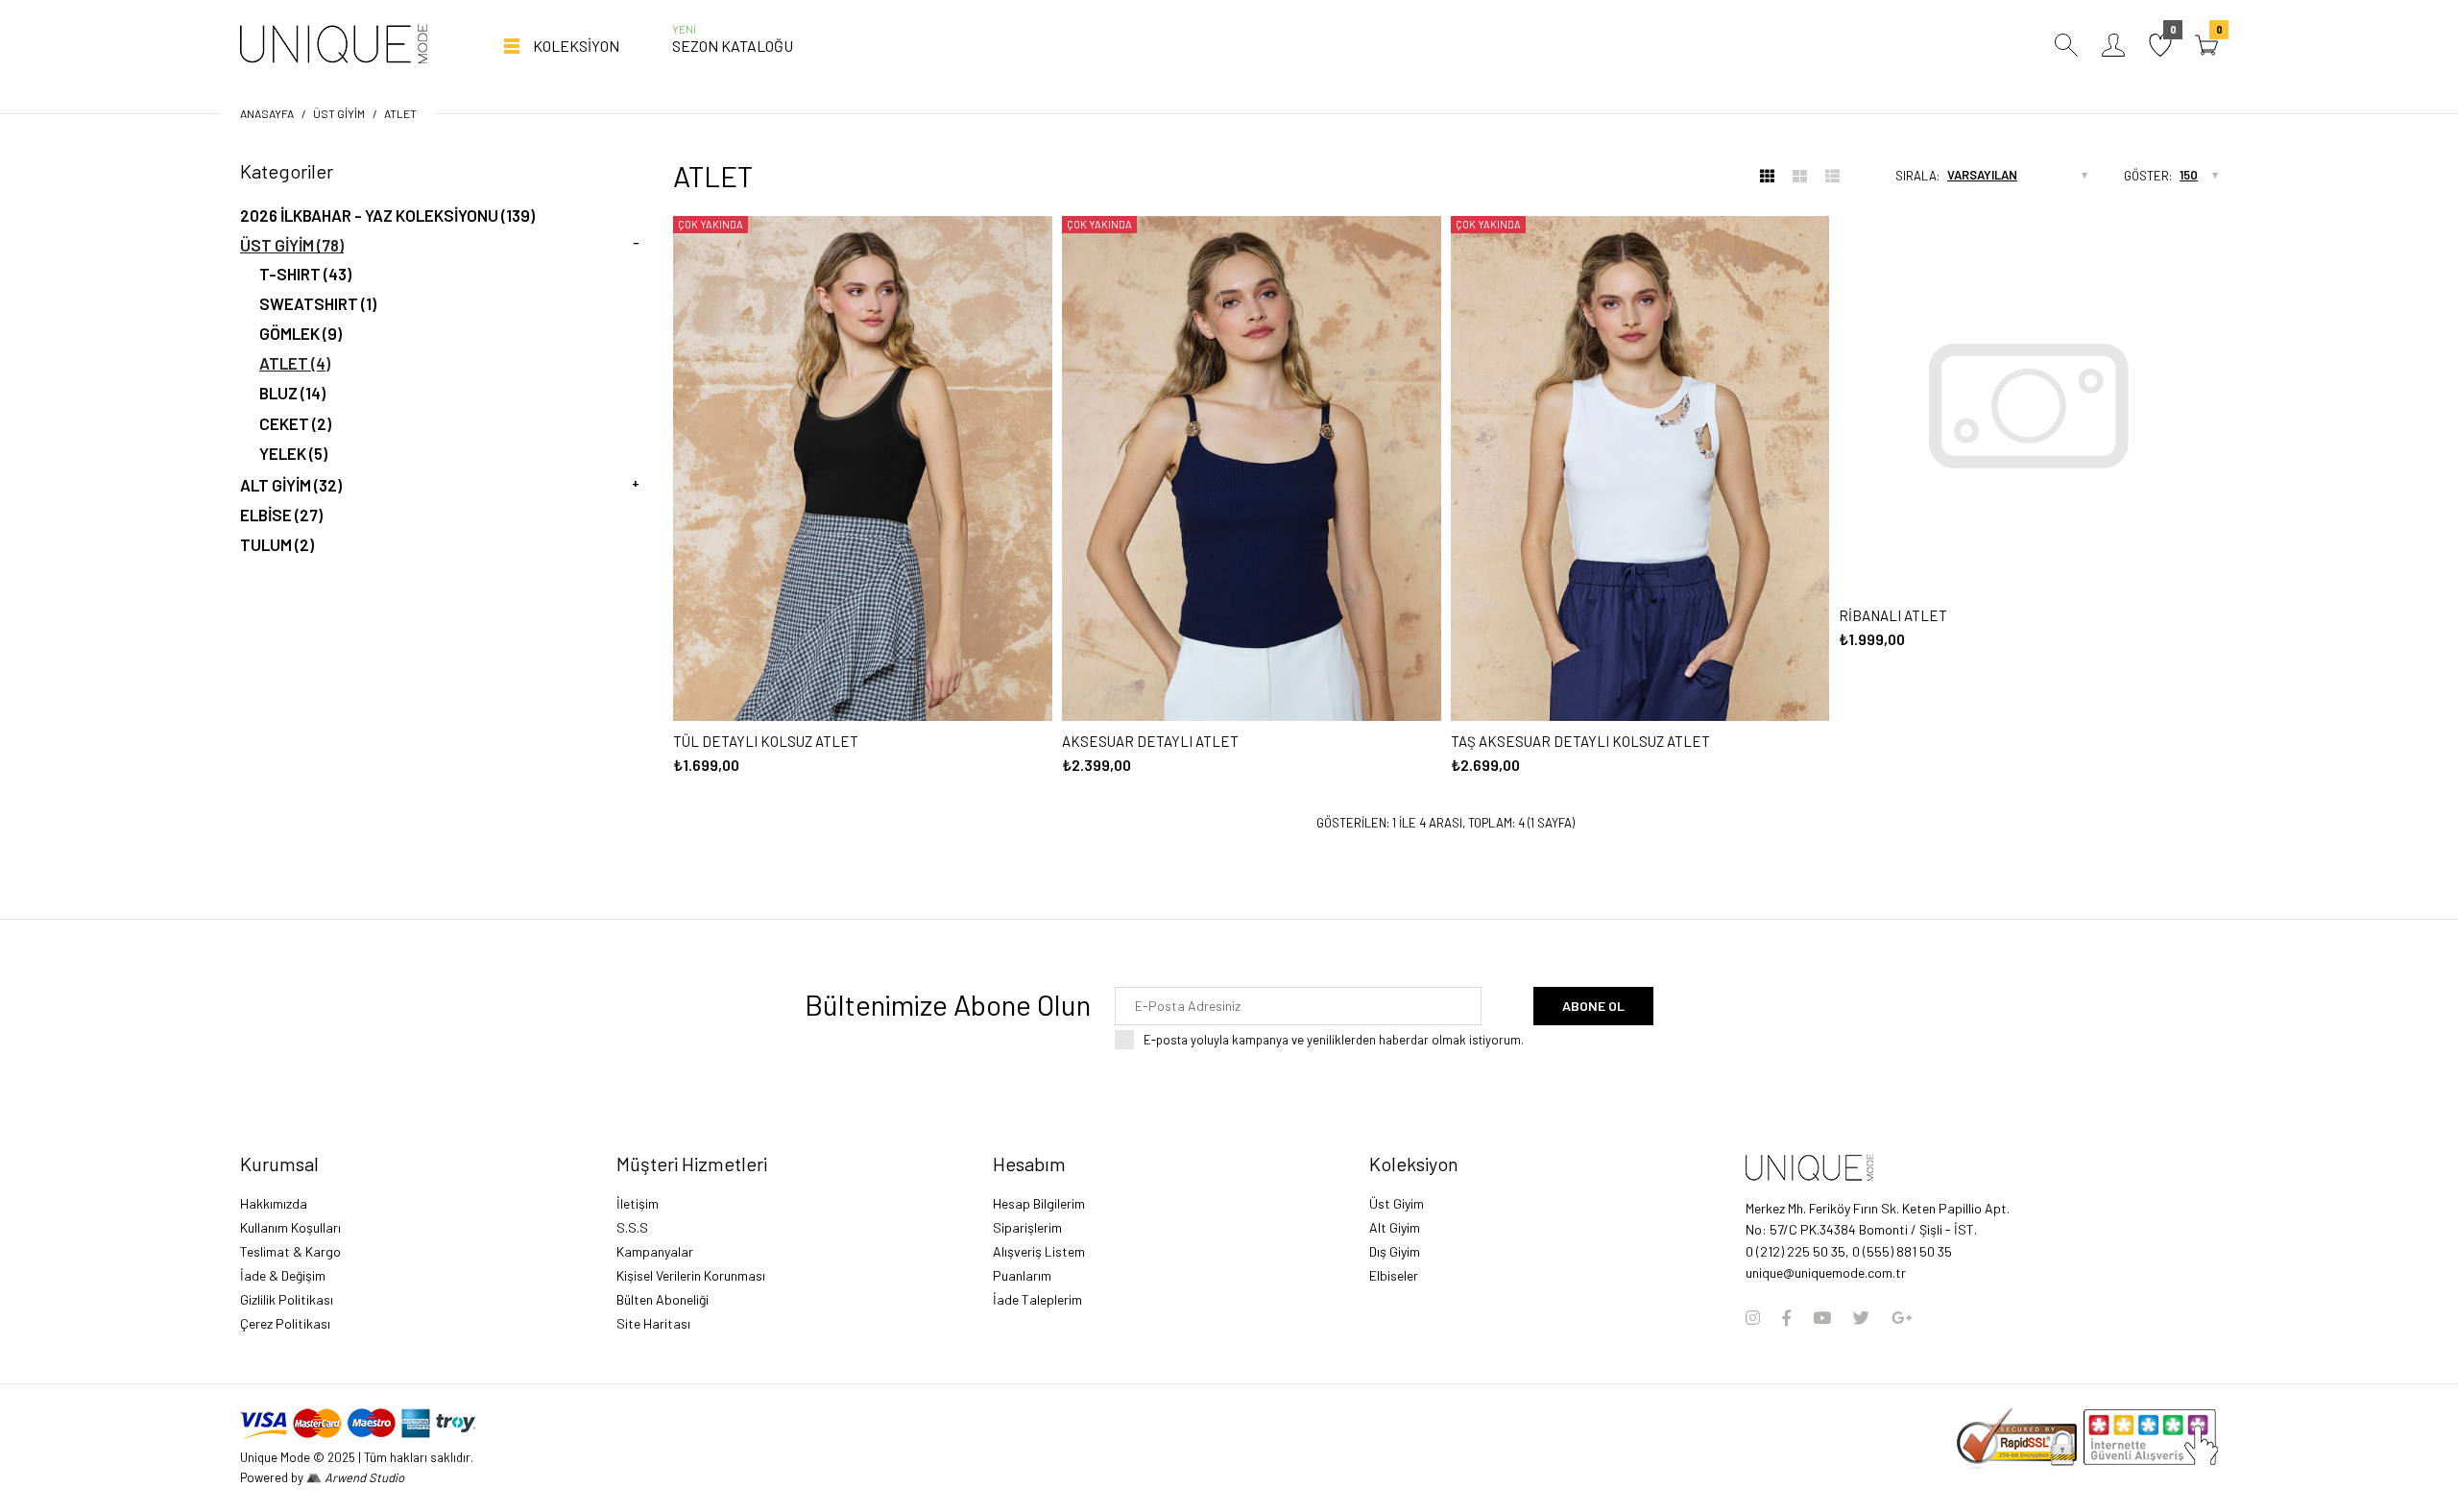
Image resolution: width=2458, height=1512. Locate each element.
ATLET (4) (295, 363)
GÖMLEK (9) (301, 333)
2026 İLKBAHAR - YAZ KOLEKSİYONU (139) (387, 215)
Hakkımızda (274, 1203)
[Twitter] (1861, 1317)
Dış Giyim (1395, 1251)
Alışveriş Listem (1039, 1251)
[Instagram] (1753, 1317)
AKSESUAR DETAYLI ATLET (1150, 741)
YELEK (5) (293, 453)
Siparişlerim (1027, 1227)
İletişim (638, 1203)
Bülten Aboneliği (663, 1299)
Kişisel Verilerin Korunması (691, 1275)
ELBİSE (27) (281, 515)
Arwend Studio (363, 1477)
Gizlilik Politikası (287, 1299)
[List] (1832, 176)
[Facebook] (1786, 1317)
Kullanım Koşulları (290, 1227)
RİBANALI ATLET (1893, 615)
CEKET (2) (295, 423)
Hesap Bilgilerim (1039, 1203)
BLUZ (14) (292, 393)
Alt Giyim (1395, 1227)
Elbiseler (1394, 1275)
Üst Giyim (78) (292, 245)
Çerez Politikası (285, 1323)
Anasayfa (267, 113)
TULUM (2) (277, 544)
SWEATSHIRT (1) (318, 303)
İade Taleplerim (1037, 1299)
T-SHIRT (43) (305, 274)
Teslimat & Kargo (290, 1251)
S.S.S (632, 1227)
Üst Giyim (339, 113)
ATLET (400, 113)
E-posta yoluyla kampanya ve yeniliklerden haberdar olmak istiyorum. (1334, 1040)
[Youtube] (1822, 1317)
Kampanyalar (655, 1251)
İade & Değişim (283, 1275)
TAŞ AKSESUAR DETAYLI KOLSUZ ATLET (1580, 741)
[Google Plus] (1902, 1317)
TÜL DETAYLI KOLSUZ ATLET (766, 741)
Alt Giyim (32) (291, 485)
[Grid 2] (1800, 176)
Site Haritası (653, 1323)
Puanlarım (1022, 1275)
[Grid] (1767, 176)
